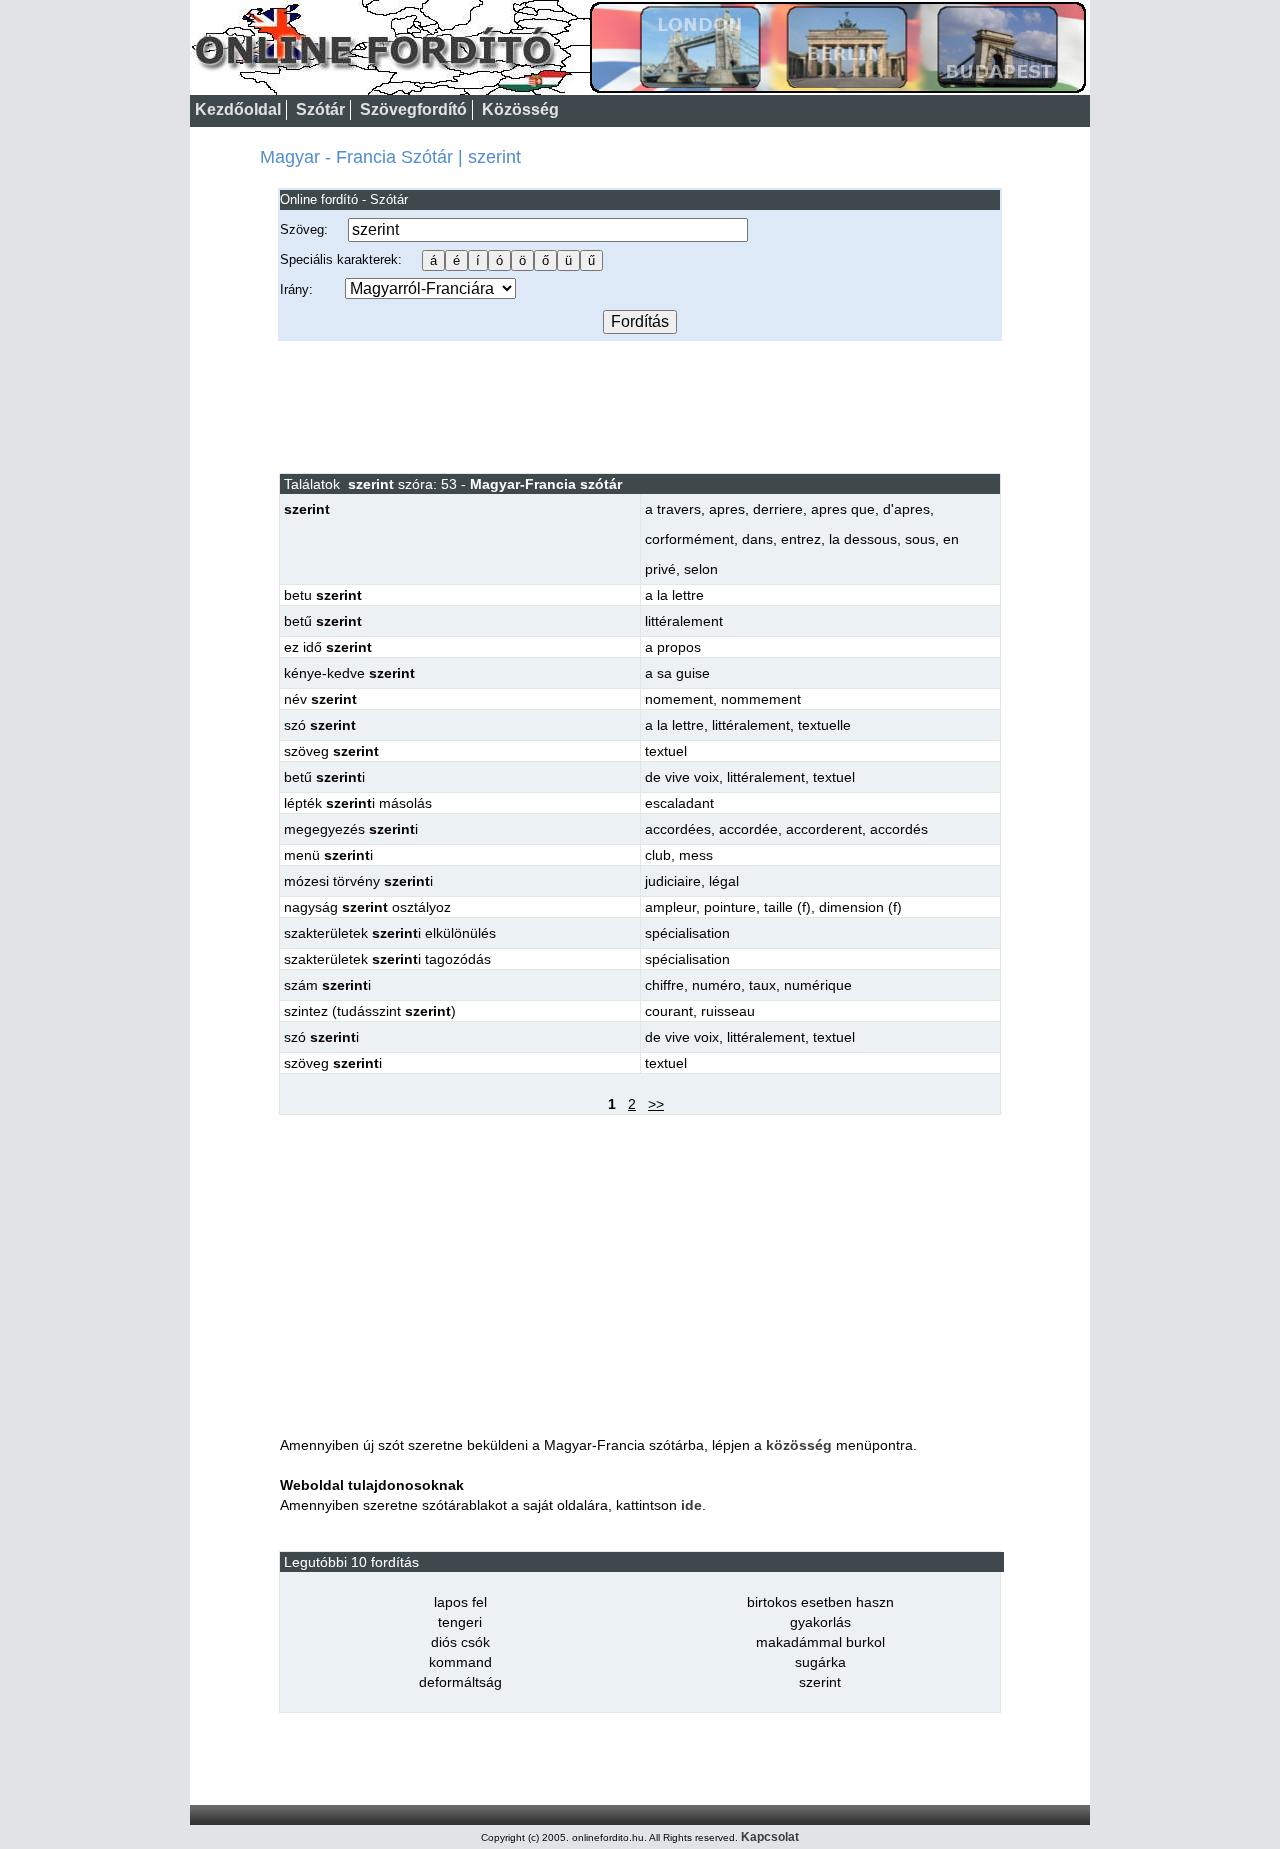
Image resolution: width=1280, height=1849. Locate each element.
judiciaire (673, 881)
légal (724, 881)
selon (701, 569)
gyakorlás (820, 1622)
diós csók (460, 1642)
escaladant (679, 803)
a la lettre (674, 595)
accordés (899, 829)
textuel (666, 751)
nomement (679, 699)
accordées (678, 829)
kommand (460, 1662)
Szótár (320, 109)
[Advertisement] (640, 406)
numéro (716, 985)
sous (920, 539)
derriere (778, 509)
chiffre (664, 985)
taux (762, 985)
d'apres (906, 509)
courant (669, 1011)
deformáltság (460, 1682)
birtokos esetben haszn (820, 1602)
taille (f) (787, 907)
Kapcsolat (770, 1837)
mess (696, 855)
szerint (820, 1682)
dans (757, 539)
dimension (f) (860, 907)
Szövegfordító (413, 109)
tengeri (460, 1622)
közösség (799, 1445)
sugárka (820, 1662)
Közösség (520, 109)
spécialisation (687, 933)
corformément (689, 539)
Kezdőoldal (238, 109)
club (658, 855)
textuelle (824, 725)
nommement (761, 699)
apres (727, 509)
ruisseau (728, 1011)
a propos (673, 647)
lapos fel (460, 1602)
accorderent (824, 829)
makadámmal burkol (820, 1642)
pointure (730, 907)
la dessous (863, 539)
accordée (748, 829)
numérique (818, 985)
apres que (843, 509)
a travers (673, 509)
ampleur (670, 907)
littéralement (684, 621)
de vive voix (682, 777)
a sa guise (677, 673)
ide (691, 1505)
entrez (801, 539)
